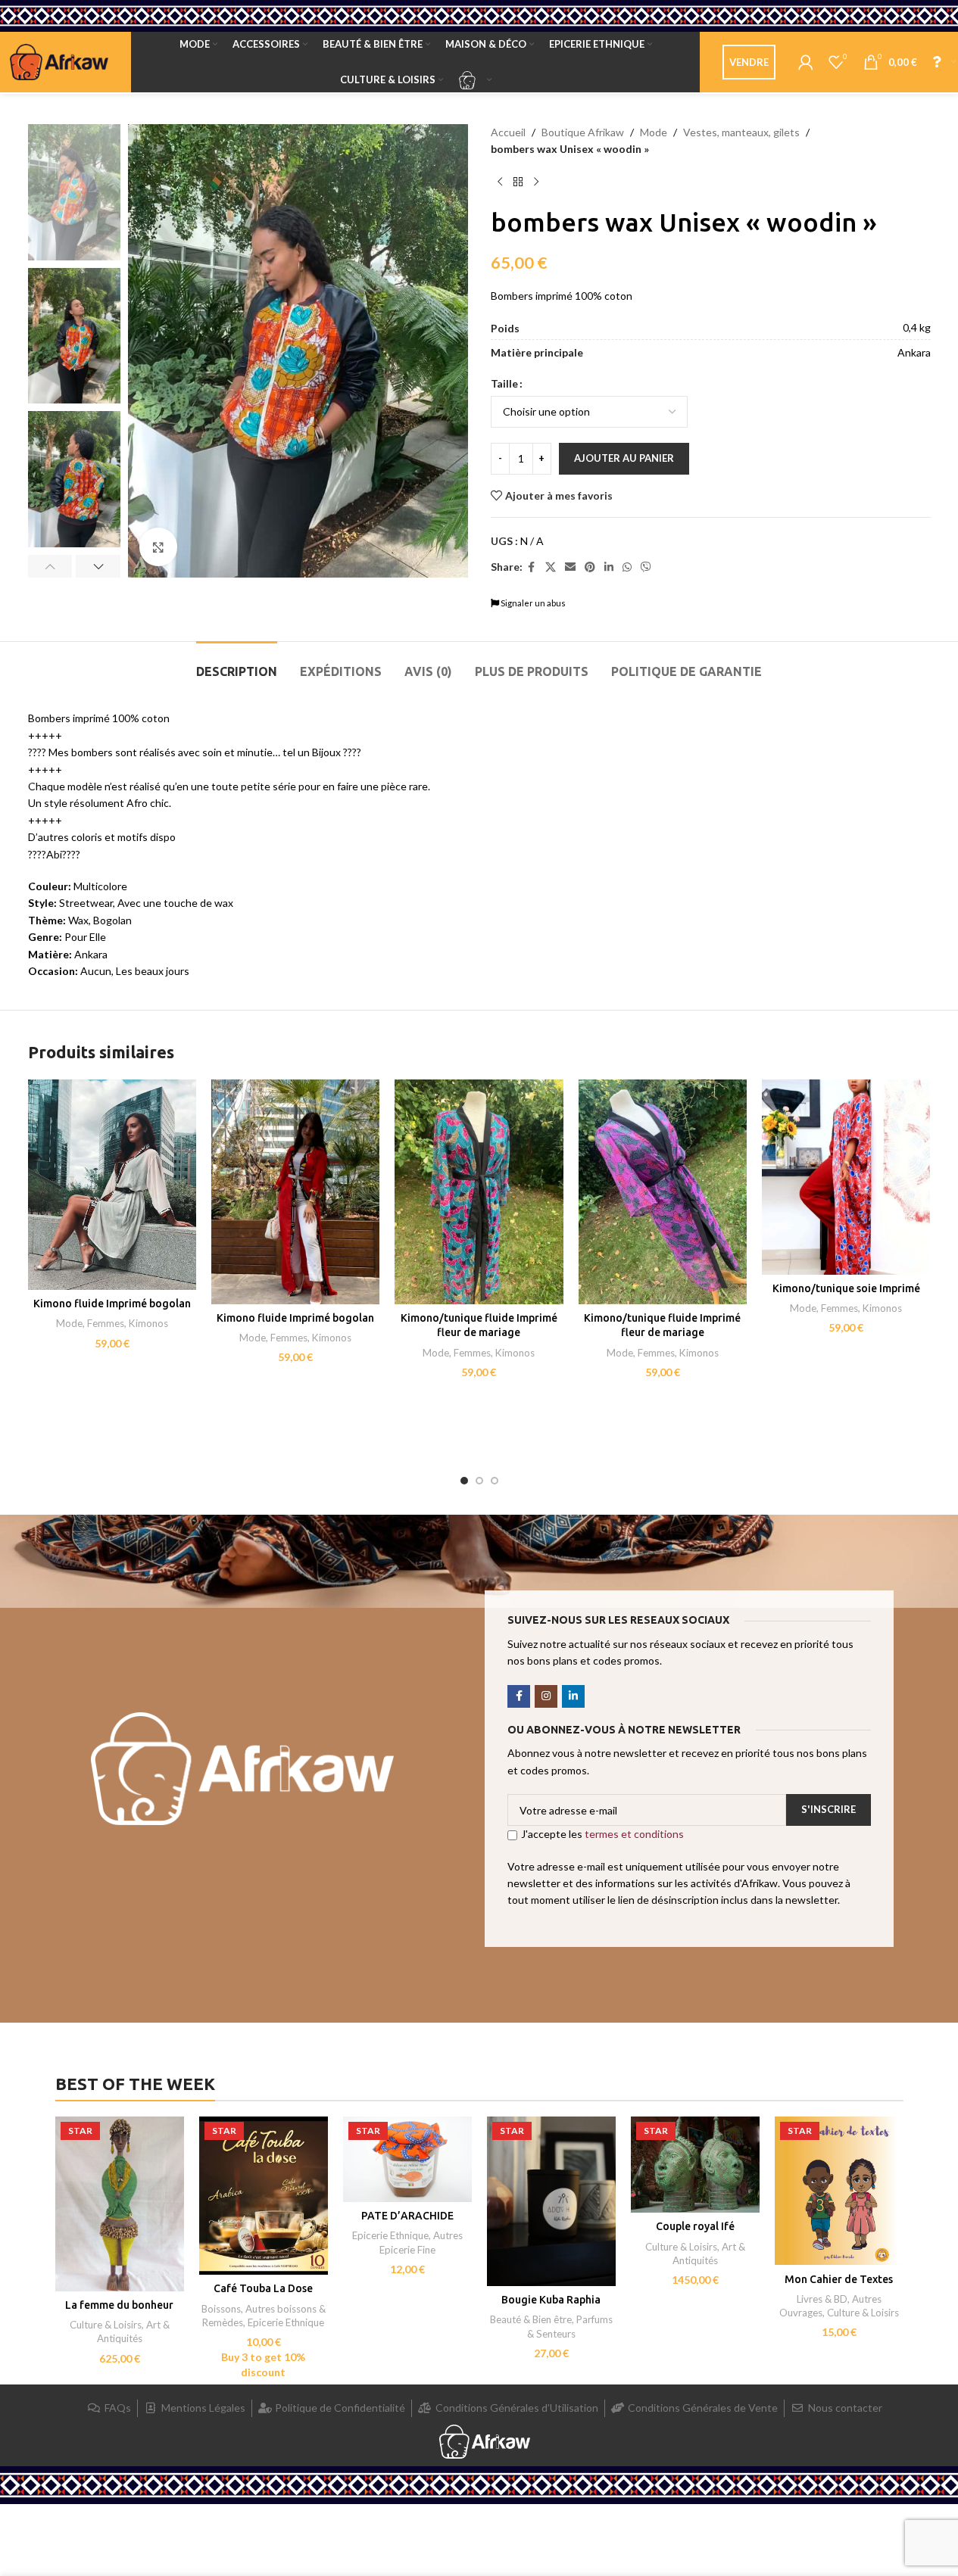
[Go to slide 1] (464, 1481)
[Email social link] (570, 567)
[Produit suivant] (536, 182)
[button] (50, 566)
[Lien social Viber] (646, 567)
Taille (504, 383)
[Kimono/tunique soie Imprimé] (846, 1177)
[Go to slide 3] (495, 1481)
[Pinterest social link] (590, 567)
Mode (654, 132)
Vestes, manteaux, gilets (741, 132)
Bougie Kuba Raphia (551, 2300)
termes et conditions (634, 1834)
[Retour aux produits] (518, 182)
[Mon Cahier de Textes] (839, 2191)
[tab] (237, 664)
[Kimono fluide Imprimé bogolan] (112, 1185)
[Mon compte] (806, 62)
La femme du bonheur (119, 2305)
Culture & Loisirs (106, 2325)
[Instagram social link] (546, 1696)
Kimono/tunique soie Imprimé (846, 1288)
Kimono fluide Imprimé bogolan (112, 1304)
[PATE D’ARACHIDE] (407, 2159)
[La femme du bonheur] (120, 2204)
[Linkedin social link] (609, 567)
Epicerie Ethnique (286, 2322)
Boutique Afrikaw (583, 132)
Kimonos (148, 1323)
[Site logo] (59, 61)
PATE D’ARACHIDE (407, 2216)
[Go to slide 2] (479, 1481)
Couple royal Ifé (695, 2226)
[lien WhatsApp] (627, 567)
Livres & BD (822, 2299)
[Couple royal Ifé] (695, 2165)
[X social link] (551, 567)
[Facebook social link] (532, 567)
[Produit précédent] (500, 182)
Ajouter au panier (624, 458)
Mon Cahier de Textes (839, 2279)
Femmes (106, 1323)
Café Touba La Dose (263, 2288)
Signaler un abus (532, 603)
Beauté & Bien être (531, 2319)
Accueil (508, 132)
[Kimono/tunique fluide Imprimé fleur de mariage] (479, 1192)
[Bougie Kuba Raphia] (551, 2201)
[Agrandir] (158, 547)
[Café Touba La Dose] (264, 2196)
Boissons (221, 2309)
